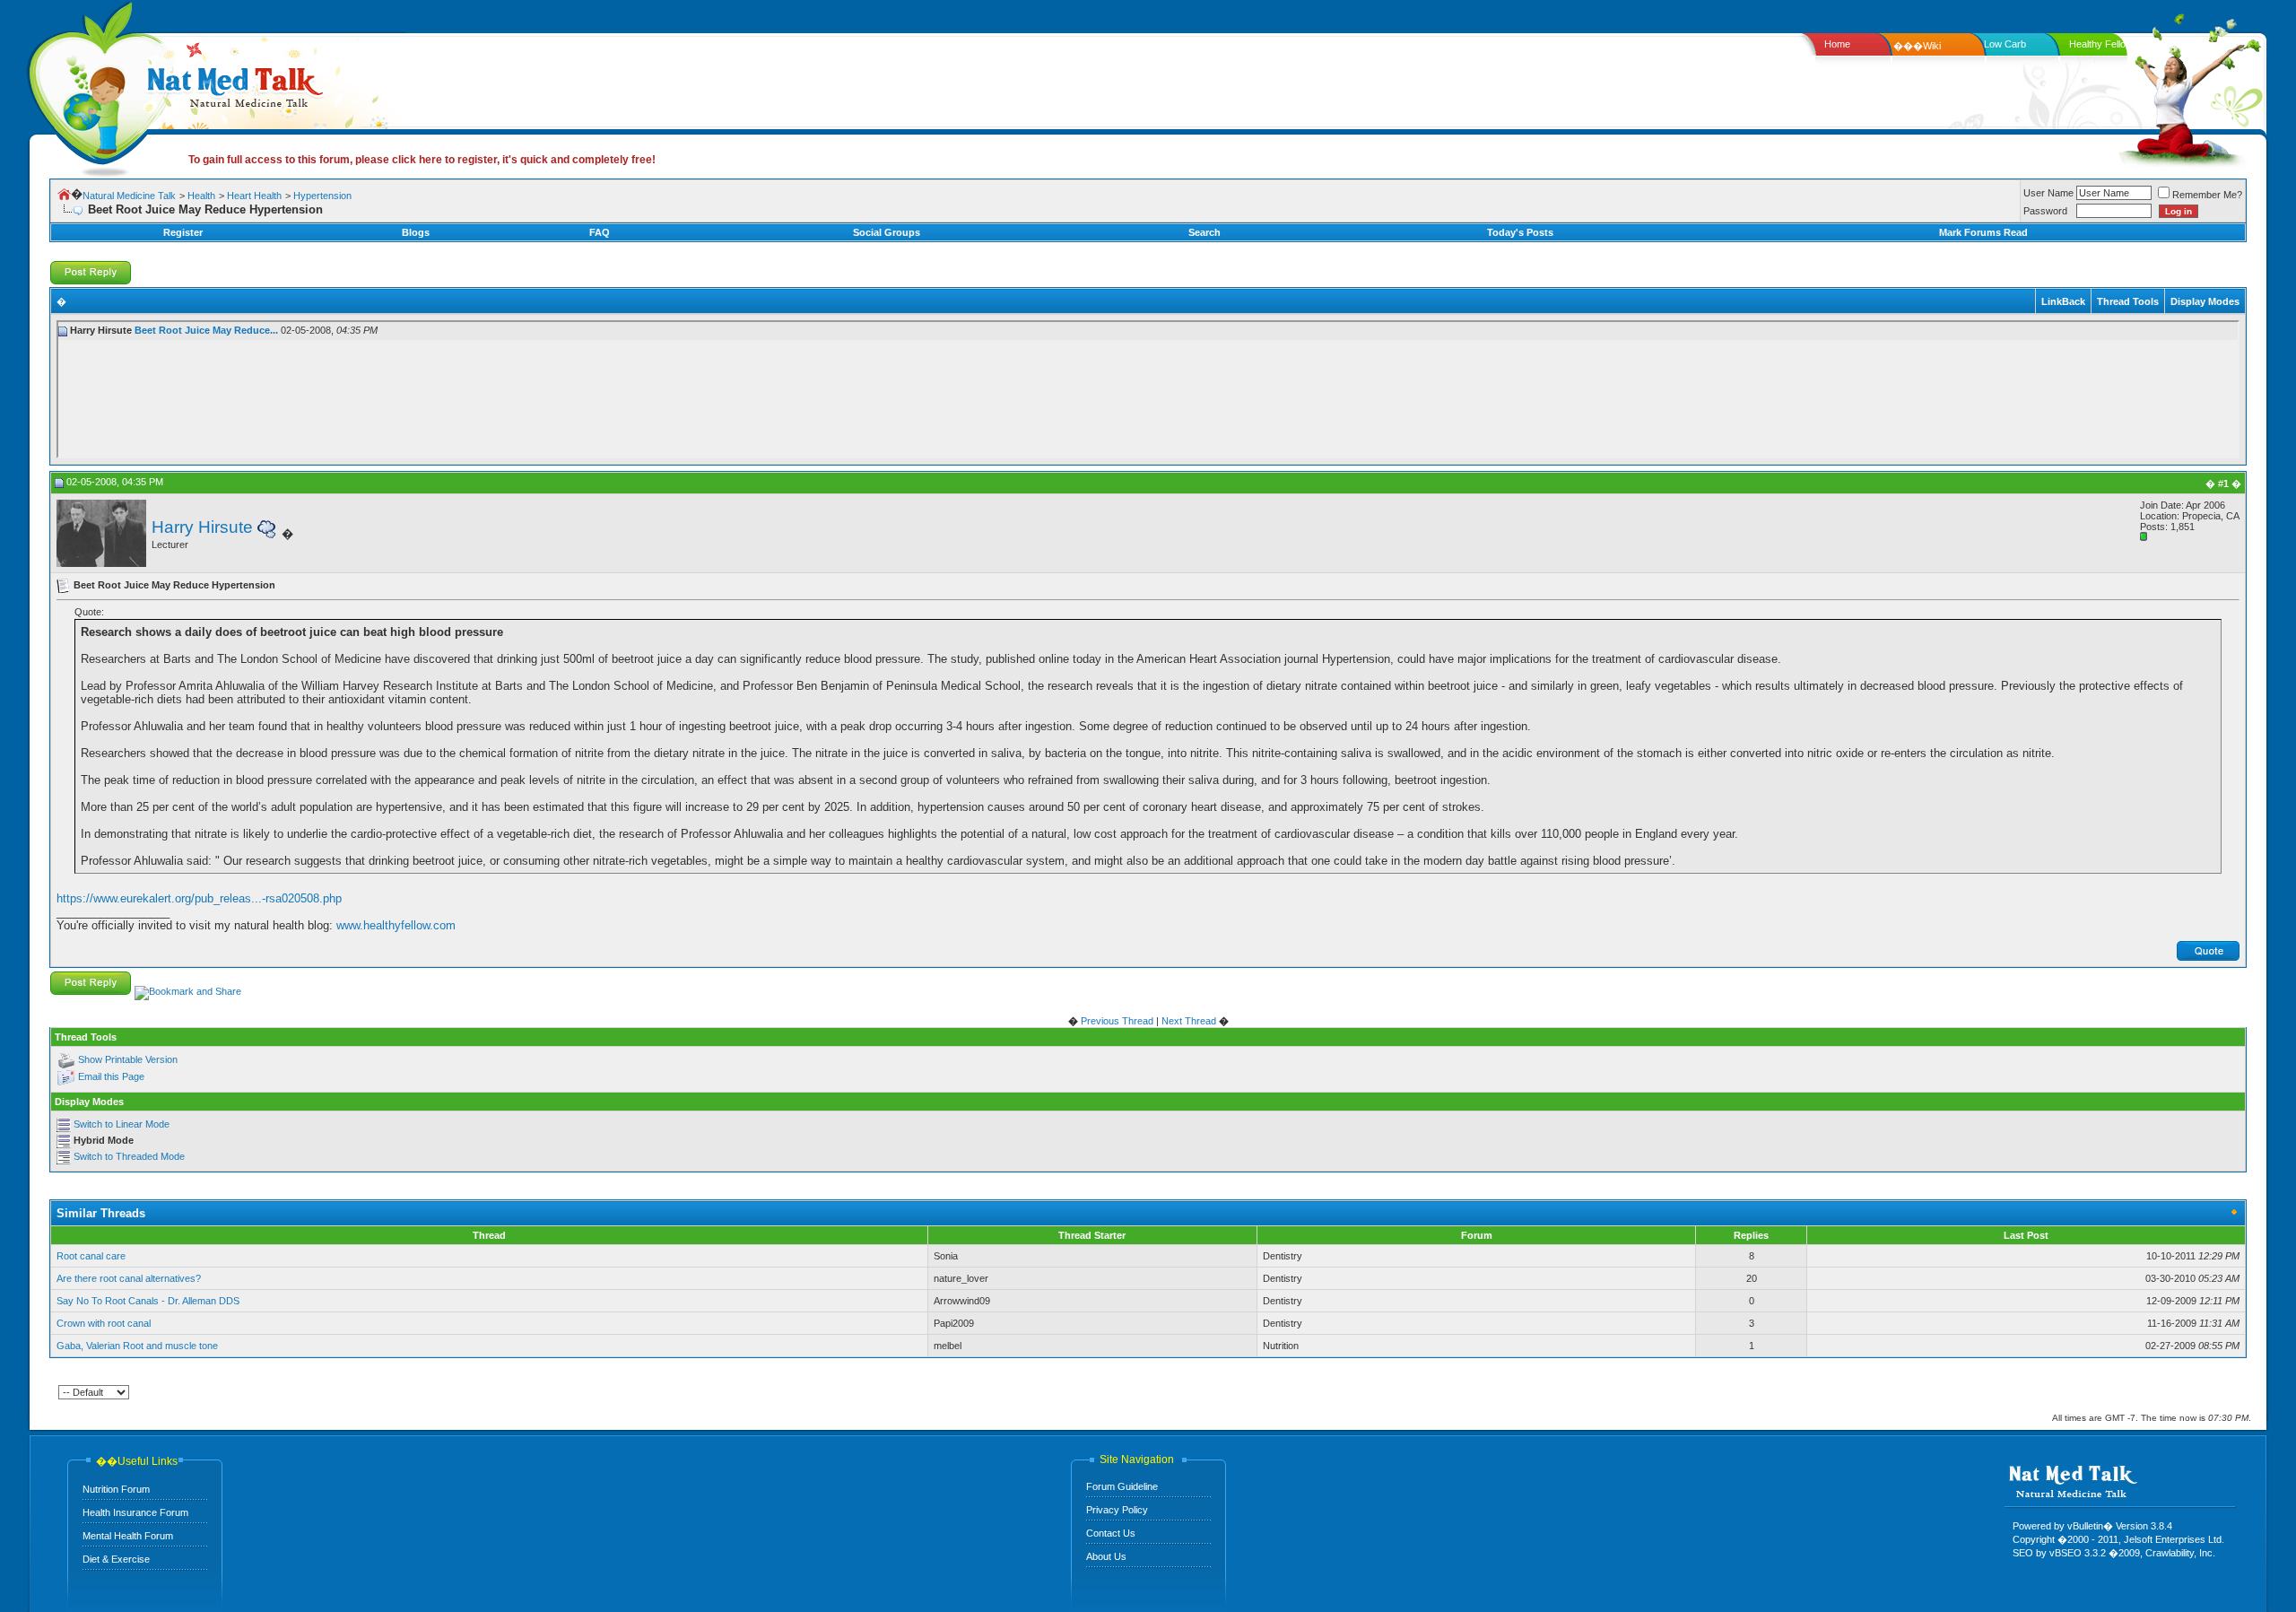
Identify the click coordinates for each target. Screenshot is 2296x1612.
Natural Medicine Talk (129, 196)
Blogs (416, 232)
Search (1205, 232)
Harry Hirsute (202, 527)
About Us (1106, 1556)
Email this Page (111, 1076)
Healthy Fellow (2101, 44)
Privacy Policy (1117, 1510)
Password (2045, 211)
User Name (2048, 193)
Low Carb (2005, 44)
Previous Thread (1117, 1021)
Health (201, 196)
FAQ (600, 232)
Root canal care (91, 1256)
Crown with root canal (104, 1323)
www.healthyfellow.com (396, 925)
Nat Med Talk (94, 85)
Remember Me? (2207, 195)
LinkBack (2063, 301)
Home (1837, 44)
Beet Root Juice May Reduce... (206, 330)
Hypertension (322, 196)
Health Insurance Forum (135, 1512)
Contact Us (1111, 1533)
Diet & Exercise (116, 1559)
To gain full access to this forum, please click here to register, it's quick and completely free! (422, 160)
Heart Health (254, 196)
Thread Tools (2128, 301)
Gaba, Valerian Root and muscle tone (137, 1346)
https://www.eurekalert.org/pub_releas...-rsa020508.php (199, 898)
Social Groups (887, 232)
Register (183, 232)
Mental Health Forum (128, 1536)
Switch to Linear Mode (122, 1124)
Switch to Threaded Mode (129, 1156)
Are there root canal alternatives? (129, 1278)
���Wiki (1917, 46)
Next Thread (1189, 1021)
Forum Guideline (1122, 1486)
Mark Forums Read (1983, 232)
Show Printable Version (128, 1059)
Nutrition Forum (116, 1489)
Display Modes (2205, 301)
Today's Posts (1520, 232)
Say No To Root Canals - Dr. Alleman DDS (148, 1301)
